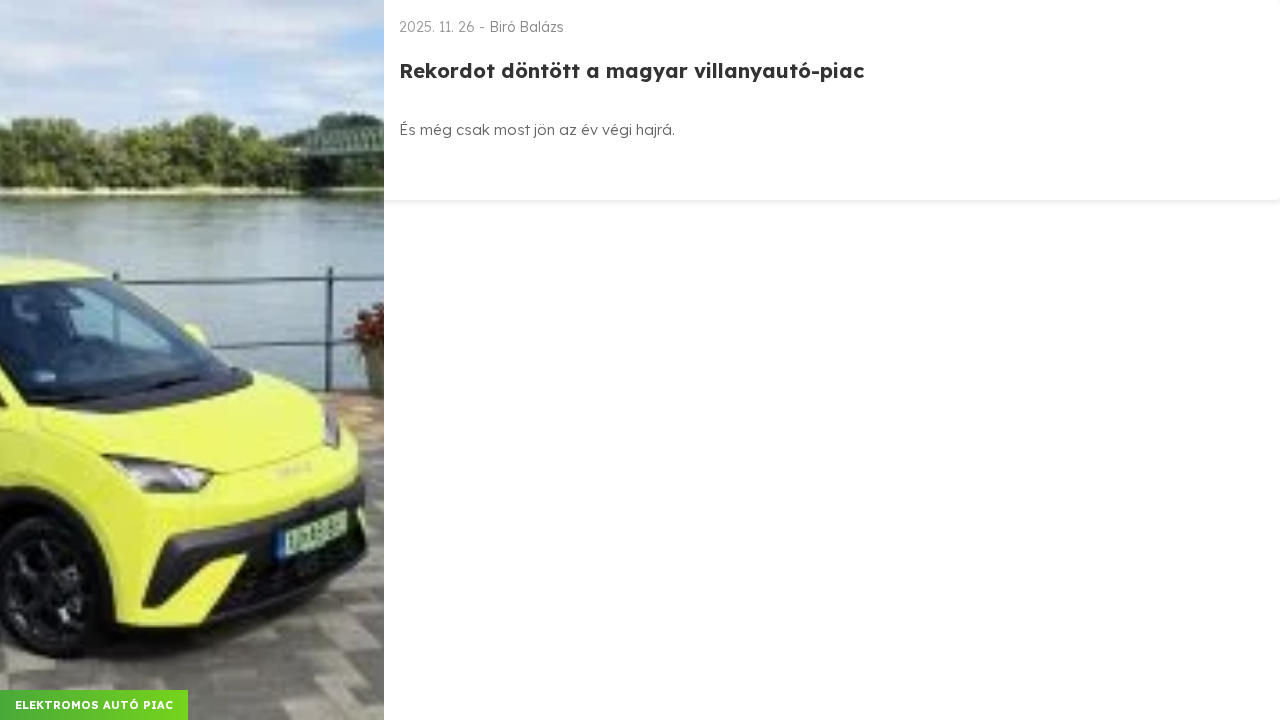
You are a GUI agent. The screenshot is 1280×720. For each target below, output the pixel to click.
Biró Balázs (526, 27)
